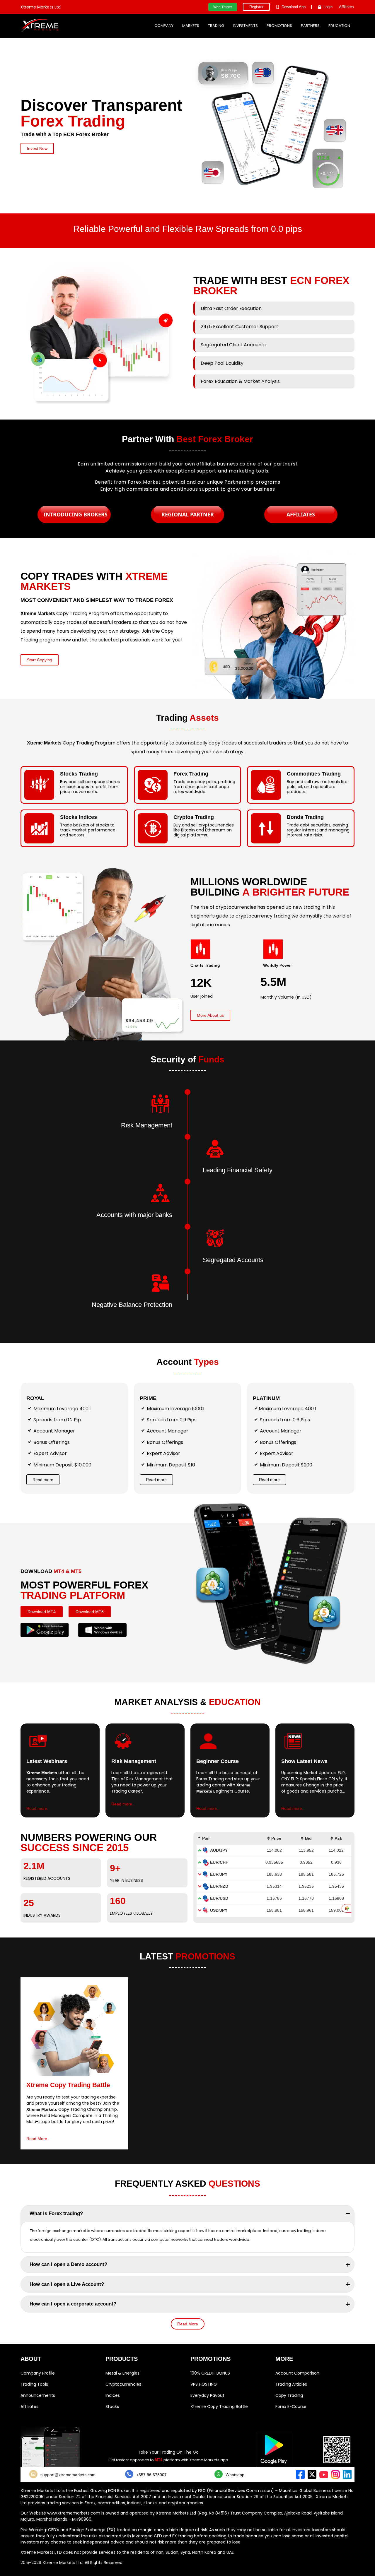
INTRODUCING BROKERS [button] (76, 514)
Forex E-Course (291, 2406)
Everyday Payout (207, 2395)
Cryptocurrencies (123, 2384)
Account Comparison (297, 2373)
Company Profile (38, 2373)
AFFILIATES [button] (301, 514)
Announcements (38, 2395)
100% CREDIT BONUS (210, 2373)
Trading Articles (291, 2384)
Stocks (112, 2406)
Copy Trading (289, 2395)
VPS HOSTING (204, 2384)
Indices (113, 2395)
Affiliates (29, 2406)
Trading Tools (34, 2384)
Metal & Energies (122, 2373)
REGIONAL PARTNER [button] (188, 514)
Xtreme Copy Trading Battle (219, 2406)
